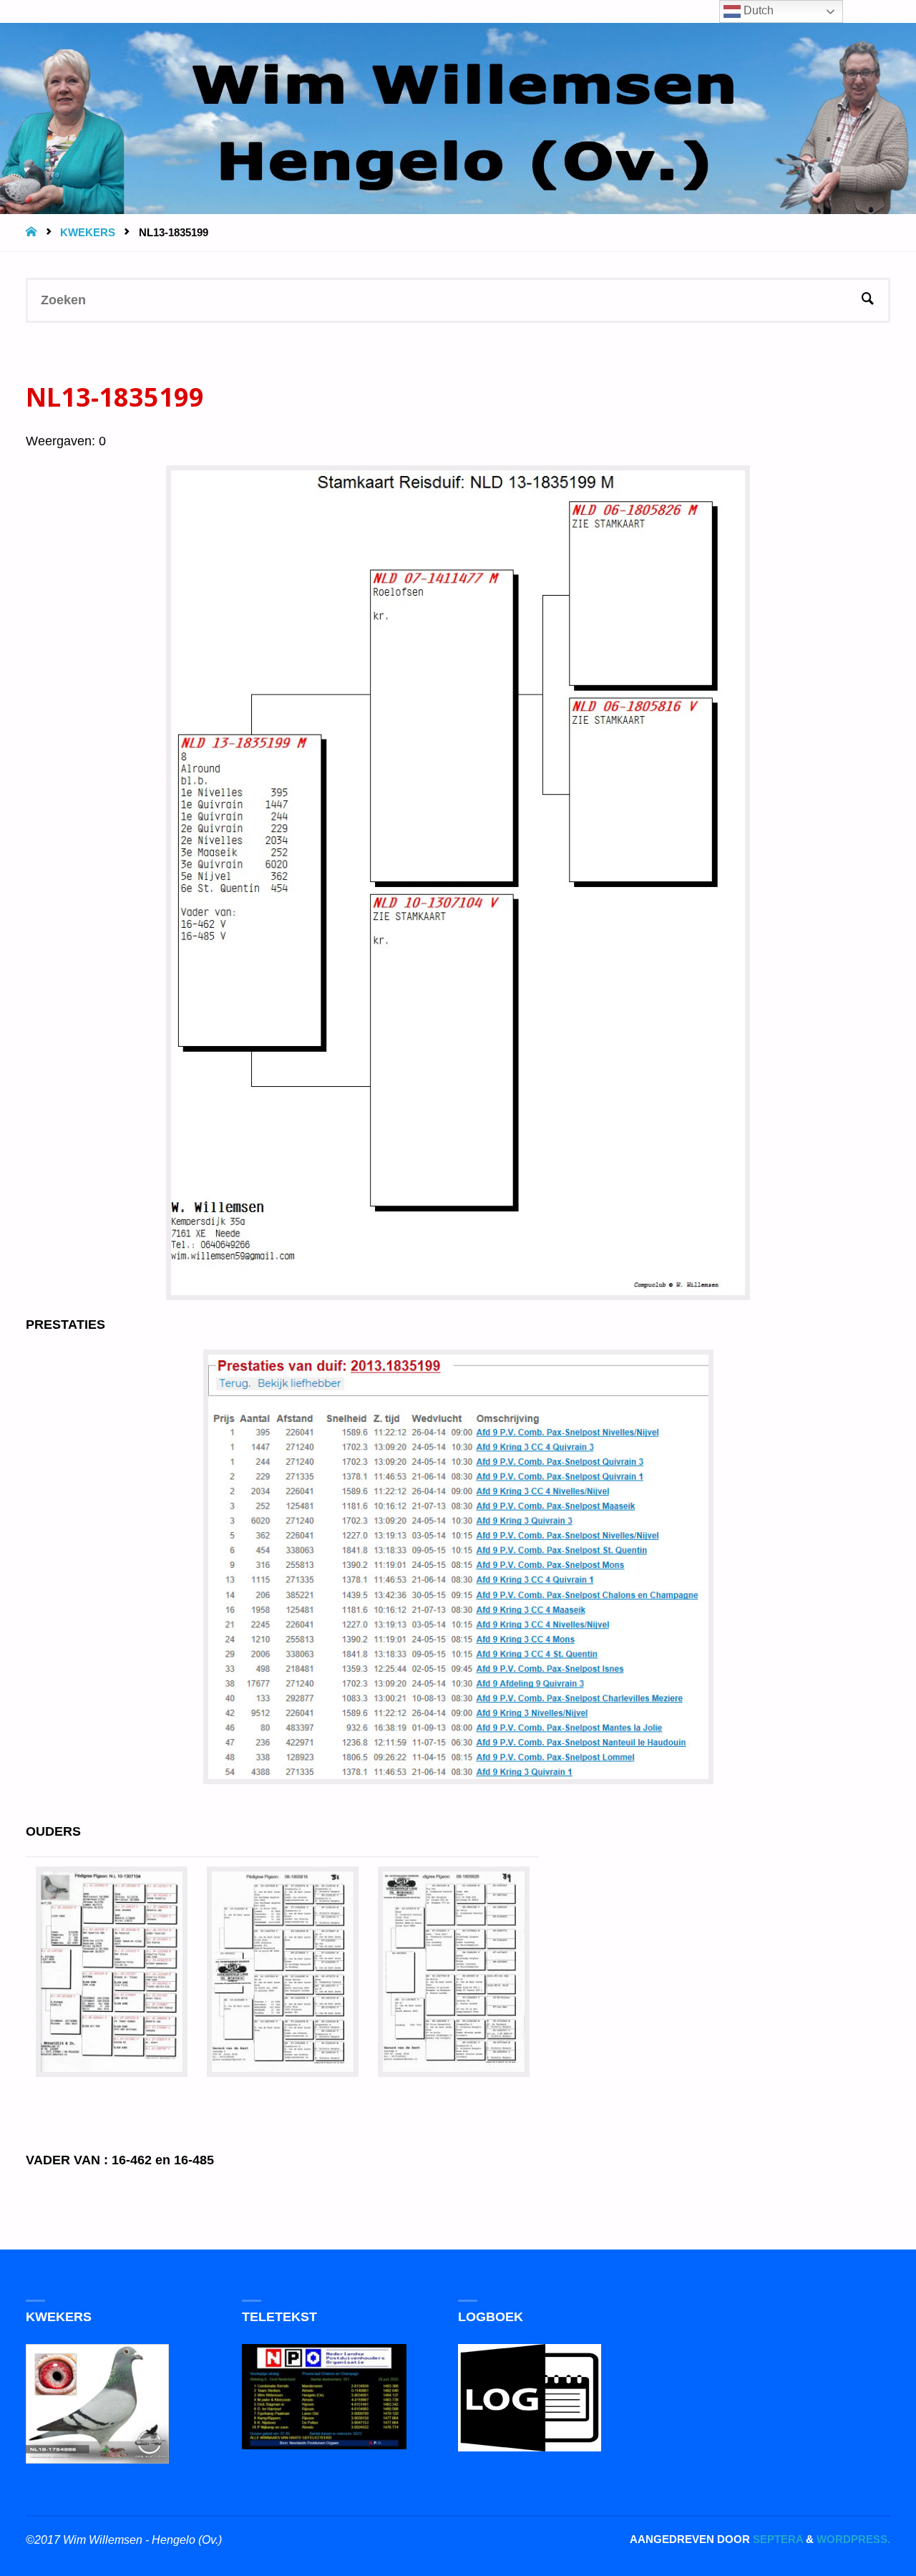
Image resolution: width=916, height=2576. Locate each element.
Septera (776, 2539)
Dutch (757, 10)
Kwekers (88, 232)
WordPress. (853, 2539)
